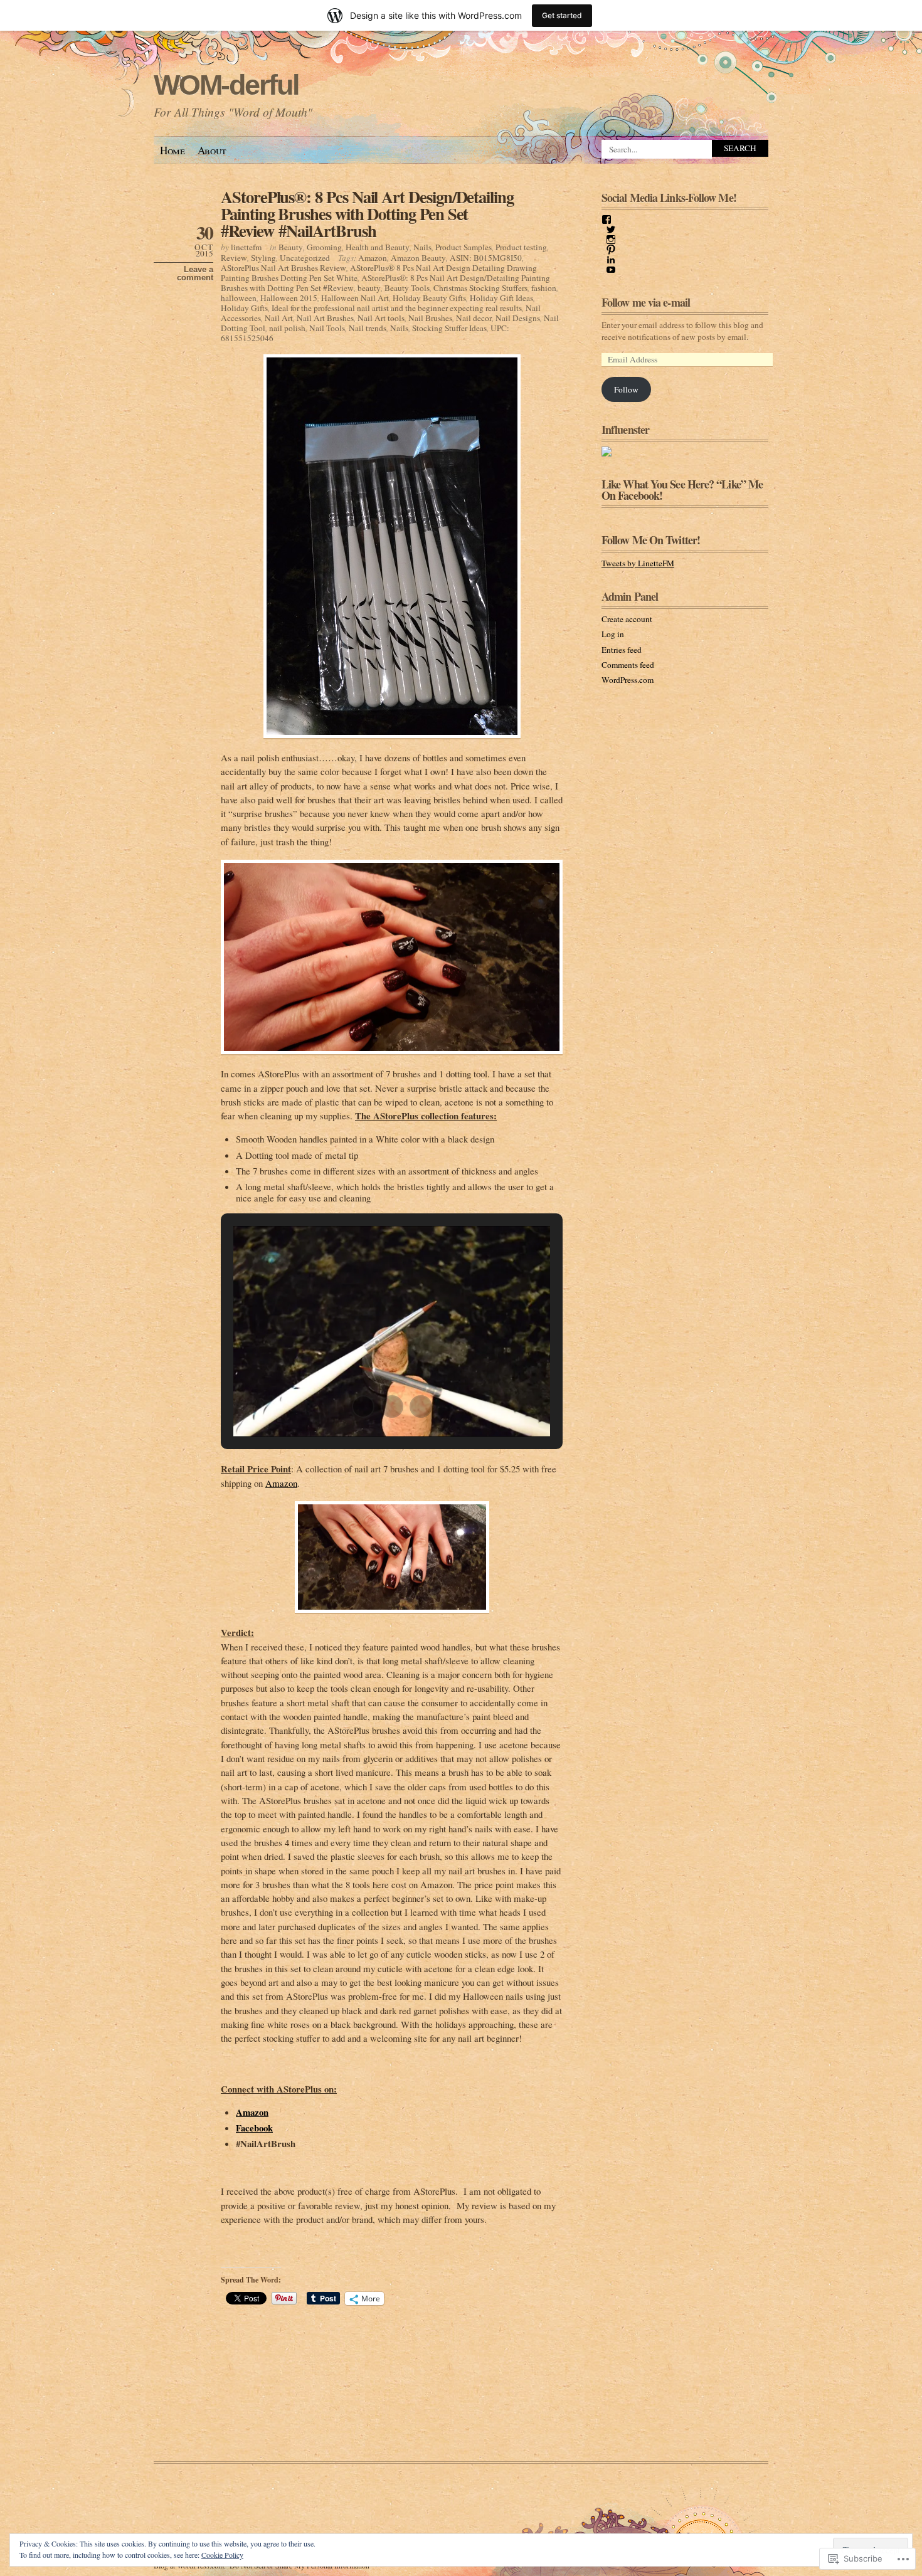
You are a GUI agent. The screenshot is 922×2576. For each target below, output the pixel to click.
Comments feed (628, 665)
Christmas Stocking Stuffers (480, 288)
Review (234, 258)
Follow (626, 389)
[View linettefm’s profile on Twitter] (611, 230)
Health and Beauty (378, 247)
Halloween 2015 (289, 298)
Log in (613, 634)
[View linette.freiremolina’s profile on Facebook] (607, 219)
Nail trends (368, 328)
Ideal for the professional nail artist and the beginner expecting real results (397, 308)
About (212, 150)
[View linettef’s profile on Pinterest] (611, 250)
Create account (627, 619)
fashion (544, 288)
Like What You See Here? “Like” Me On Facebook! (682, 490)
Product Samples (464, 247)
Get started (562, 15)
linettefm (246, 247)
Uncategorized (305, 258)
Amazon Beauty (418, 258)
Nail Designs (518, 318)
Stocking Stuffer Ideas (449, 328)
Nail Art (279, 318)
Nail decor (474, 318)
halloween (239, 298)
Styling (263, 258)
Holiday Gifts (244, 308)
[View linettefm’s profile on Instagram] (611, 240)
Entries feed (622, 650)
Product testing (521, 247)
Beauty (291, 247)
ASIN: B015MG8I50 (486, 258)
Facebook (254, 2128)
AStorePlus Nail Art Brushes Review (283, 268)
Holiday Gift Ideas (501, 298)
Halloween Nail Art (355, 298)
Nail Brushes (430, 318)
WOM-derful (226, 85)
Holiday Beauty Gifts (429, 298)
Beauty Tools (407, 288)
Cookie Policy (222, 2555)
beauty (369, 288)
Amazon (373, 258)
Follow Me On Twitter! (651, 540)
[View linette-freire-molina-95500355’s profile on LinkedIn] (611, 260)
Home (172, 150)
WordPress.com (628, 680)
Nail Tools (327, 328)
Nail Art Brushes (325, 318)
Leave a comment (195, 273)
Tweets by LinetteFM (638, 563)
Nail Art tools (381, 318)
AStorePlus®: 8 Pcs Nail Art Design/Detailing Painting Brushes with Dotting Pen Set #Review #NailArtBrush (367, 214)
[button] (363, 1407)
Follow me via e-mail (646, 302)
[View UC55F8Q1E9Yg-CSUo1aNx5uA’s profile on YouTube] (611, 270)
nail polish (287, 328)
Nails (422, 247)
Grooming (324, 247)
